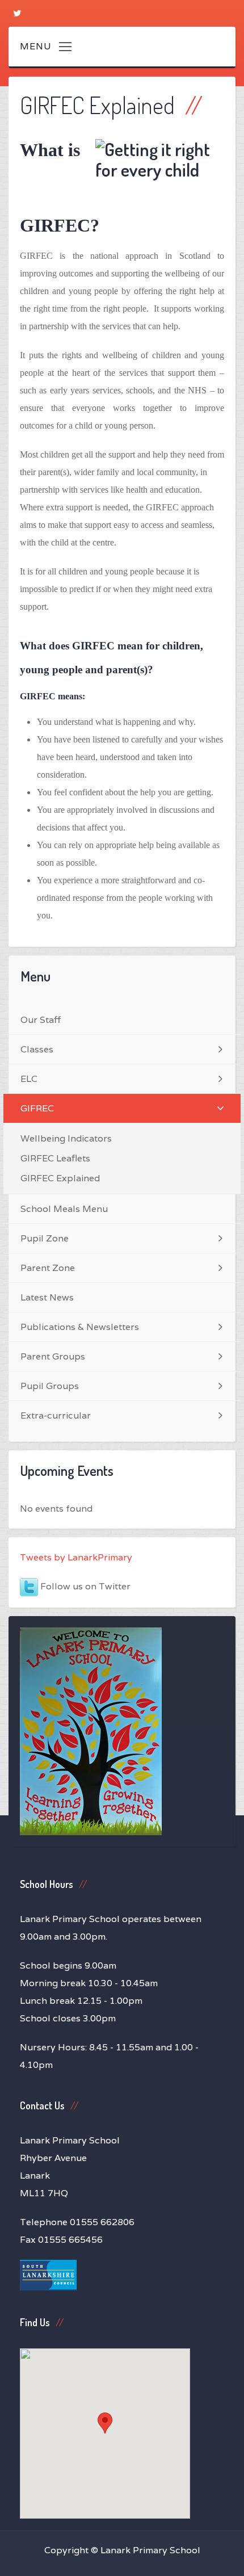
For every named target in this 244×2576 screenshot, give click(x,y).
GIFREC (37, 1108)
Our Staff (41, 1020)
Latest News (47, 1297)
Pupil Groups (50, 1386)
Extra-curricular (56, 1415)
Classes (37, 1049)
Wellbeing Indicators (66, 1138)
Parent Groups (53, 1356)
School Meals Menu (64, 1209)
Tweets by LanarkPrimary (76, 1557)
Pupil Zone (45, 1238)
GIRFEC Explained (60, 1178)
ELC (29, 1079)
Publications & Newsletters (80, 1327)
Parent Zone (48, 1268)
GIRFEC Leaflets (55, 1158)
